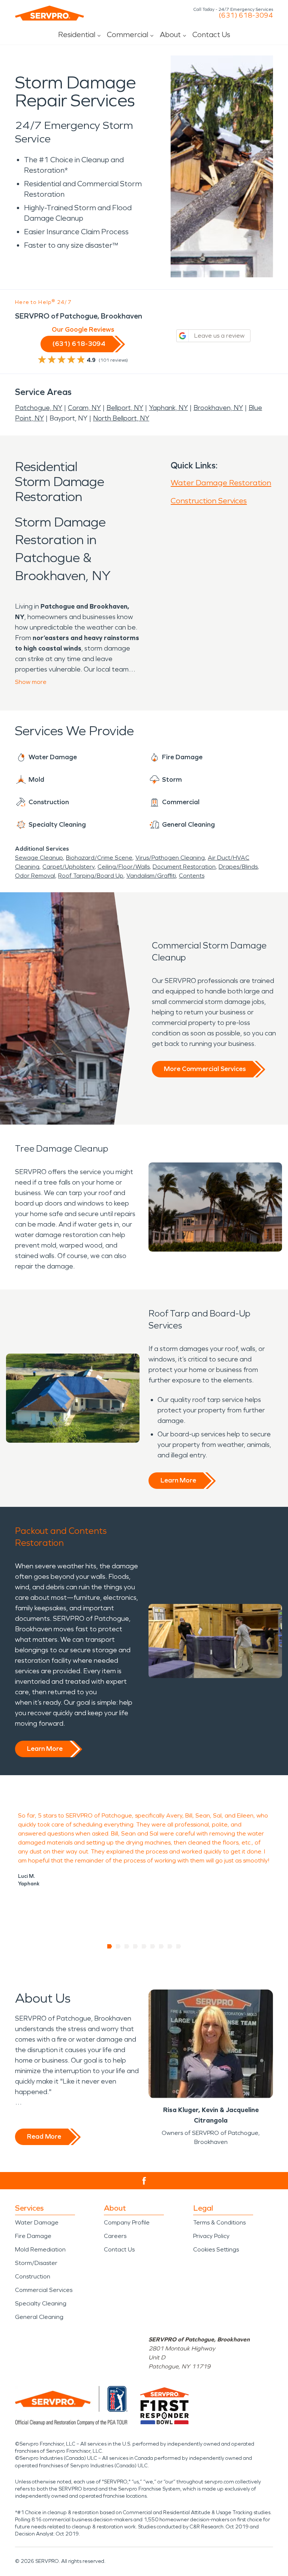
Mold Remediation (40, 2249)
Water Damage (37, 2222)
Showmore (31, 682)
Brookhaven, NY (218, 408)
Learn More (178, 1480)
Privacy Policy (211, 2236)
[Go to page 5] (144, 1946)
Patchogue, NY (39, 408)
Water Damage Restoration (221, 483)
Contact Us (211, 34)
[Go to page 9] (179, 1946)
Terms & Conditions (219, 2222)
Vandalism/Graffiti (151, 876)
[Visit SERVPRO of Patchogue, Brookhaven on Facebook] (144, 2181)
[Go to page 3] (127, 1946)
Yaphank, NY (168, 408)
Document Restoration (184, 867)
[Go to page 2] (118, 1946)
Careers (115, 2236)
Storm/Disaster (36, 2263)
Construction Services (209, 501)
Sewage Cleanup (39, 858)
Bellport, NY (125, 408)
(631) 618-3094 (246, 15)
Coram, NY (84, 408)
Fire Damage (33, 2236)
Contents (192, 876)
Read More (44, 2136)
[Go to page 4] (136, 1946)
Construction (33, 2276)
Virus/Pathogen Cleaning (170, 858)
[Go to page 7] (161, 1946)
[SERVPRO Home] (49, 13)
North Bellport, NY (121, 418)
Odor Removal (35, 876)
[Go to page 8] (170, 1946)
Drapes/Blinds (238, 867)
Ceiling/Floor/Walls (124, 867)
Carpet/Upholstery (68, 867)
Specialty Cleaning (41, 2303)
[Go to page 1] (110, 1946)
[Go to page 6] (153, 1946)
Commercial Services (44, 2290)
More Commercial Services (205, 1069)
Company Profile (127, 2222)
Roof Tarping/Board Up (91, 876)
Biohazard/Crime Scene (99, 858)
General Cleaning (39, 2317)
